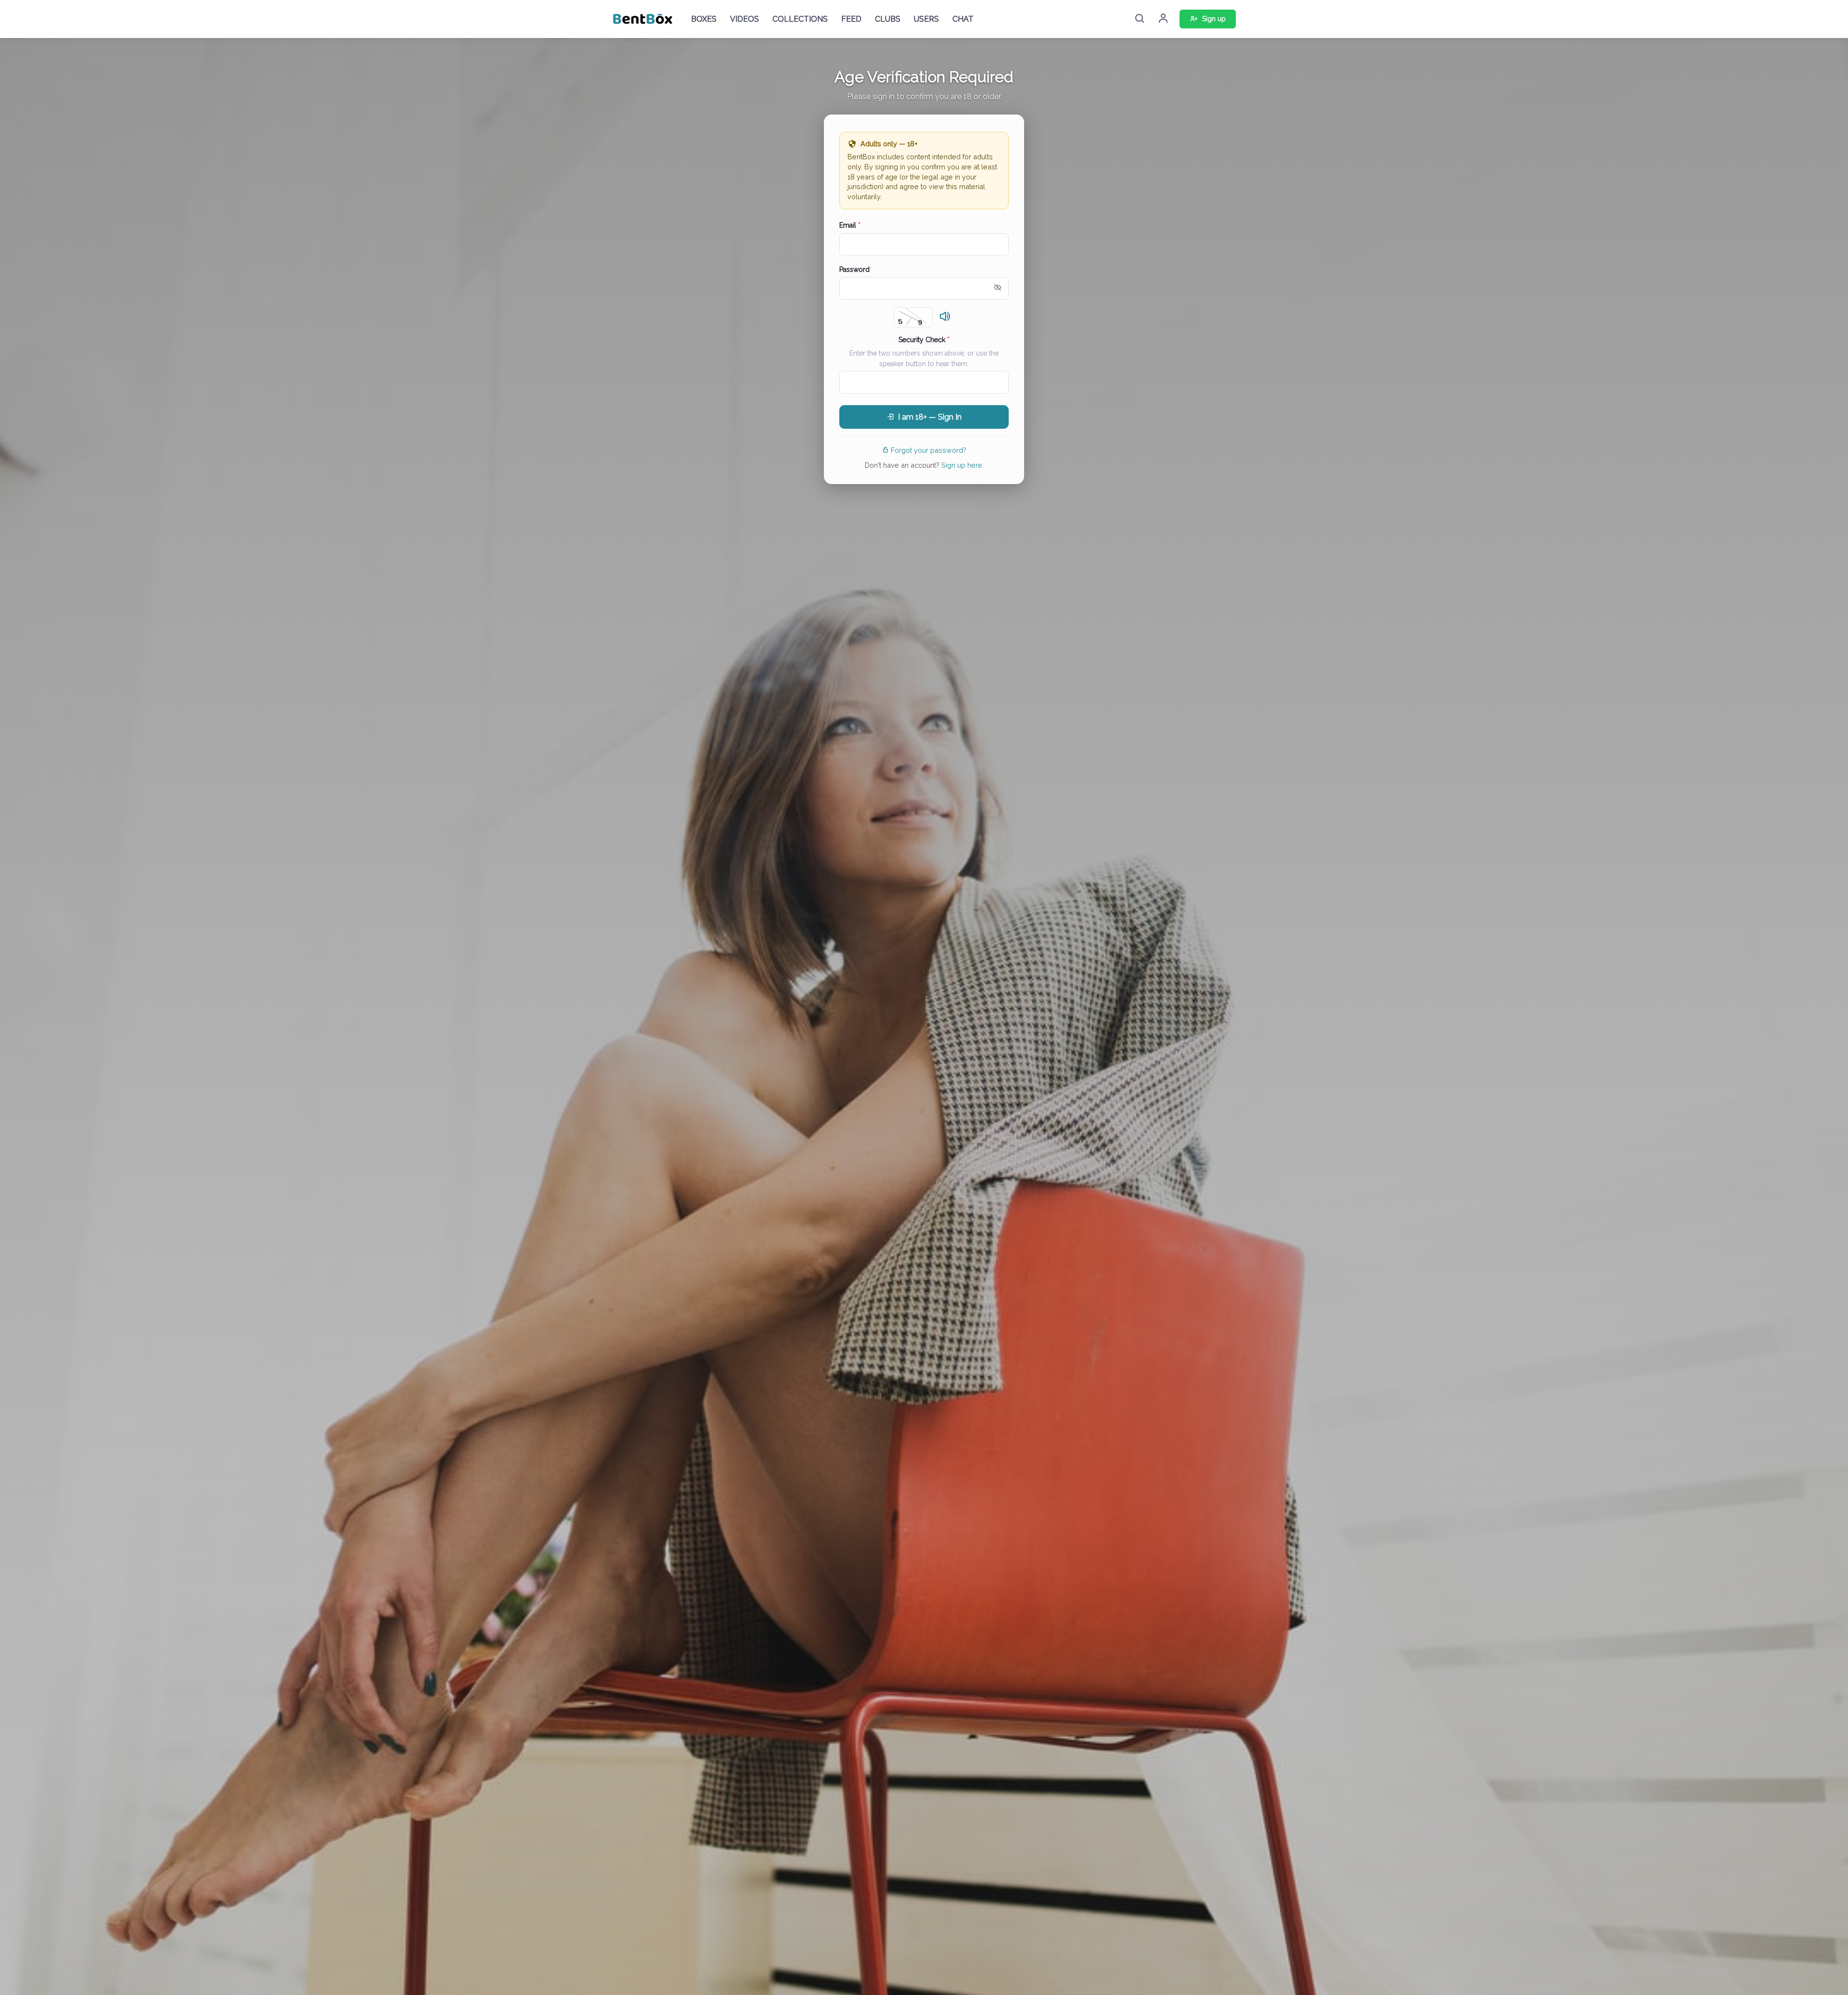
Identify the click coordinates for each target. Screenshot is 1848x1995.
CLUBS (888, 19)
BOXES (704, 19)
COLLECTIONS (800, 19)
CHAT (963, 19)
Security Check (924, 340)
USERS (926, 19)
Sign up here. (962, 465)
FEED (851, 19)
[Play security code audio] (945, 317)
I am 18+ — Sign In (930, 417)
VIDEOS (744, 19)
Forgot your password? (929, 450)
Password (854, 269)
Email (850, 225)
